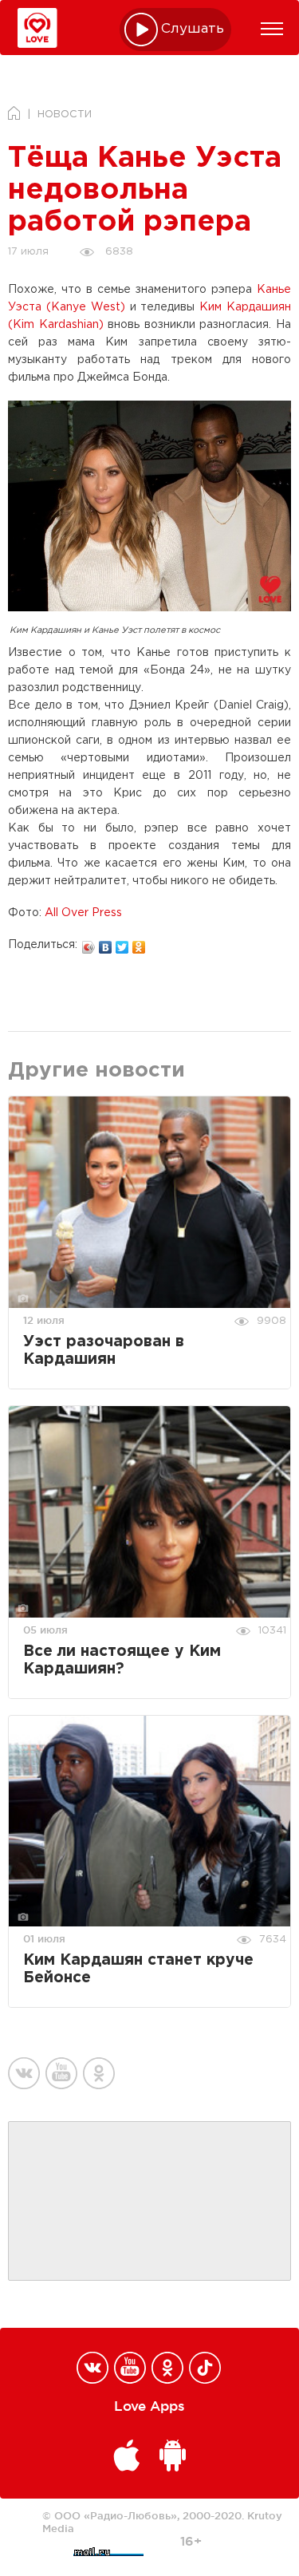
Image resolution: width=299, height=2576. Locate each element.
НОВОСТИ (65, 115)
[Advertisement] (150, 2202)
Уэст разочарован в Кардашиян (104, 1351)
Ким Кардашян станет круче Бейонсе (138, 1969)
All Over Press (83, 913)
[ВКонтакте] (106, 943)
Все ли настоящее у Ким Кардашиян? (122, 1660)
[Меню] (272, 29)
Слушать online (193, 29)
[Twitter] (122, 943)
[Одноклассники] (139, 943)
